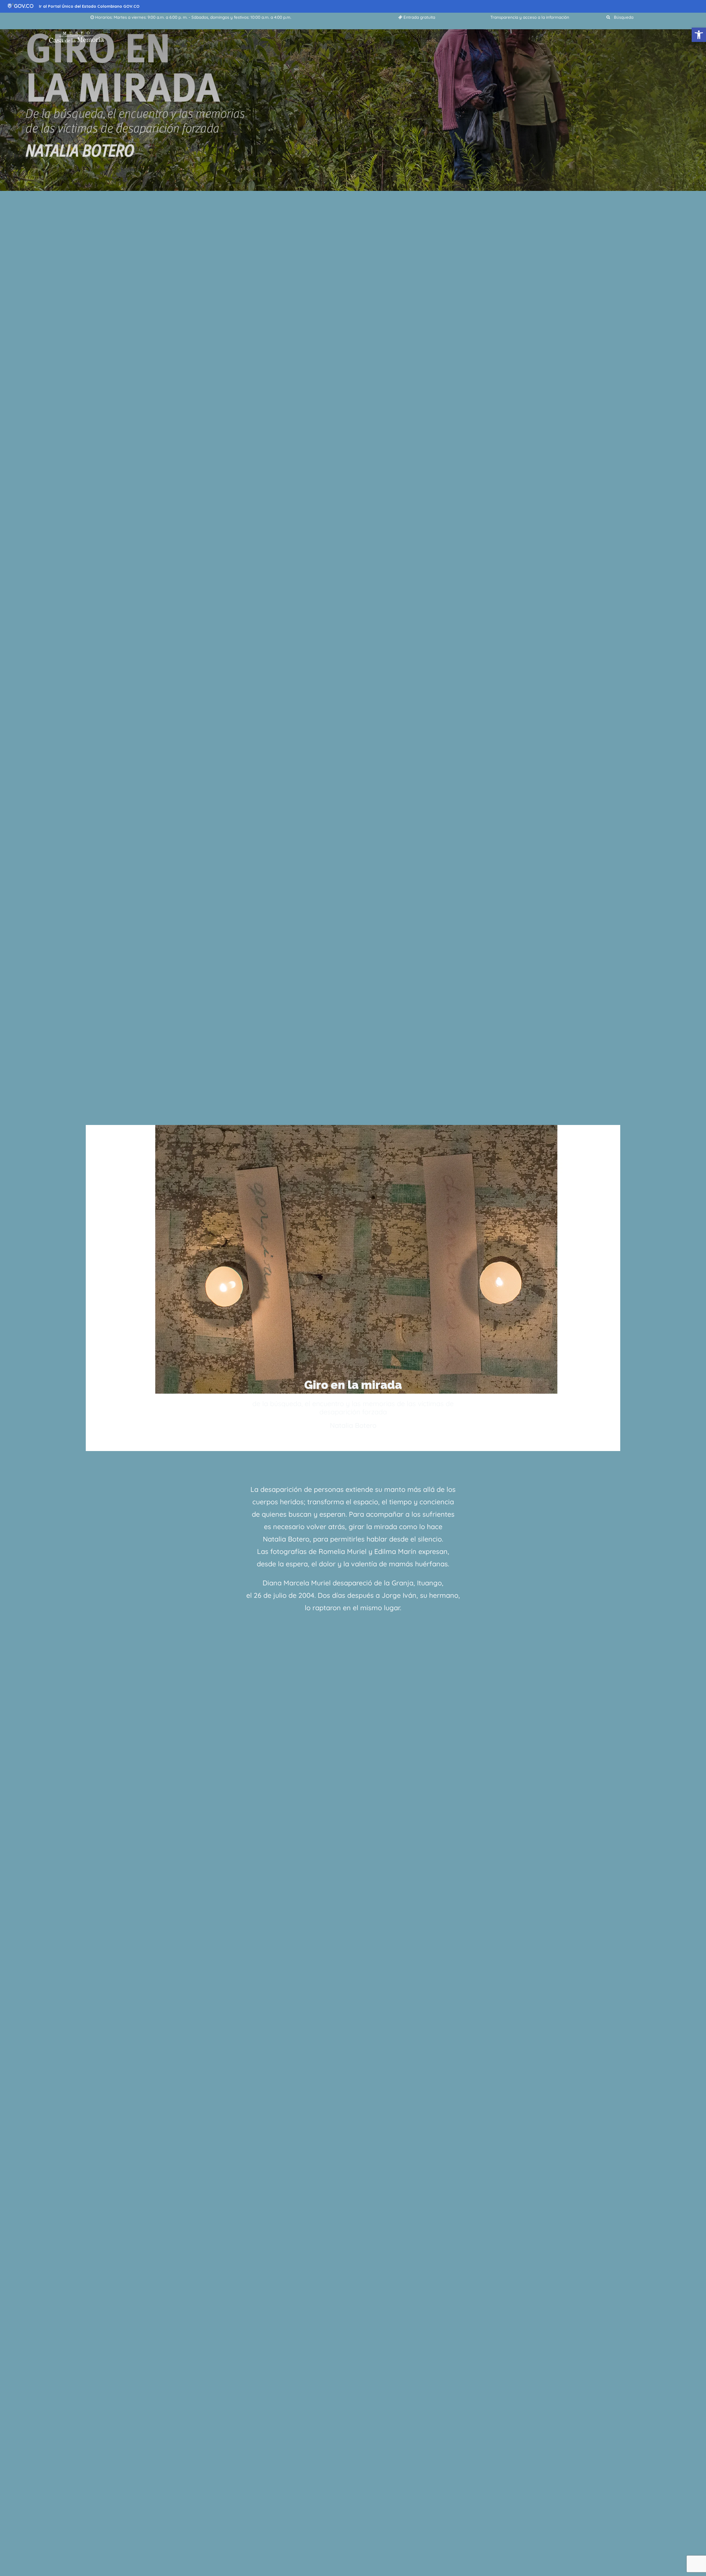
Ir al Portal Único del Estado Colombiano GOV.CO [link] (89, 6)
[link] (699, 35)
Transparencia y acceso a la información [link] (530, 17)
